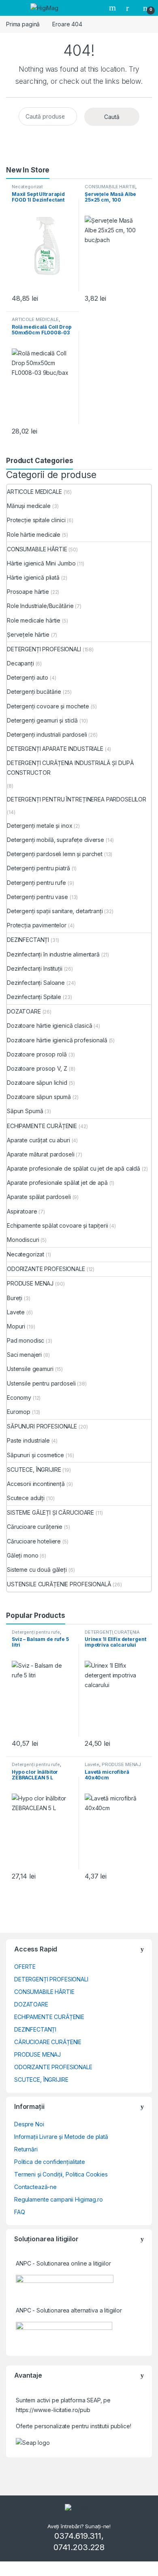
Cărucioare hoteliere (34, 1541)
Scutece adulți (26, 1498)
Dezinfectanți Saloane (36, 983)
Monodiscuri (23, 1240)
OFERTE (25, 1967)
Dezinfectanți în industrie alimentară (53, 954)
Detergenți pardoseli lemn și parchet (55, 854)
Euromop (19, 1412)
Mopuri (16, 1326)
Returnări (26, 2149)
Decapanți (20, 663)
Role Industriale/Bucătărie (40, 606)
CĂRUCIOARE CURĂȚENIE (48, 2042)
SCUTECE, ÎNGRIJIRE (34, 1470)
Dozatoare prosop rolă (37, 1054)
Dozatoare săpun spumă (39, 1097)
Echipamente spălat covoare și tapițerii (58, 1225)
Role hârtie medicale (34, 535)
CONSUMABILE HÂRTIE (110, 187)
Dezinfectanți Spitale (34, 997)
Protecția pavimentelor (37, 925)
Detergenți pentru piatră (38, 868)
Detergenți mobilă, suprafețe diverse (56, 840)
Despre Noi (29, 2124)
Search (113, 8)
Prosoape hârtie (28, 592)
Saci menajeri (24, 1355)
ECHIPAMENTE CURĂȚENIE (42, 1126)
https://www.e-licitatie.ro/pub (53, 2410)
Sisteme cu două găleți (37, 1570)
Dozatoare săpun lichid (37, 1083)
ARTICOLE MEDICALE (35, 319)
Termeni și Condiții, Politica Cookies (61, 2174)
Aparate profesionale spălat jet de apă (57, 1183)
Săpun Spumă (25, 1111)
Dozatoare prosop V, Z (37, 1068)
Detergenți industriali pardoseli (47, 734)
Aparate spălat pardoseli (39, 1197)
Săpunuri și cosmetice (35, 1455)
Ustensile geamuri (30, 1369)
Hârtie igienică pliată (33, 577)
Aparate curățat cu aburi (38, 1140)
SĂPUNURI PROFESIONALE (42, 1426)
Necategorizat (27, 187)
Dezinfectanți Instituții (35, 968)
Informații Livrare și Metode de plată (61, 2137)
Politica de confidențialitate (50, 2162)
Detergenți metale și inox (40, 826)
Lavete (16, 1312)
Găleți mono (22, 1555)
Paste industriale (28, 1440)
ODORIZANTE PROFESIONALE (46, 1269)
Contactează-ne (35, 2187)
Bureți (15, 1298)
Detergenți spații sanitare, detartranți (55, 911)
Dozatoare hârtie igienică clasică (49, 1026)
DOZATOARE (24, 1011)
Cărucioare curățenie (35, 1527)
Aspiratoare (22, 1211)
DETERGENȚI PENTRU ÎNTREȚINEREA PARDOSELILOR (77, 799)
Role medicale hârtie (34, 620)
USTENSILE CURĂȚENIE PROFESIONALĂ (59, 1584)
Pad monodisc (26, 1340)
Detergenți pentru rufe (36, 883)
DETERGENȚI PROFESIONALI (44, 649)
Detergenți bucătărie (34, 692)
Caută (112, 117)
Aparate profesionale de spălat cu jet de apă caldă (74, 1168)
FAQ (20, 2212)
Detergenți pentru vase (37, 897)
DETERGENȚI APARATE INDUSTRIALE (55, 749)
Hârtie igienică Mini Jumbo (41, 563)
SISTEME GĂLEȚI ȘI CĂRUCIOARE (50, 1512)
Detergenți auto (28, 677)
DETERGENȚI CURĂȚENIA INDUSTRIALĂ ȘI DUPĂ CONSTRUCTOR (70, 768)
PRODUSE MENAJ (30, 1283)
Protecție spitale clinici (36, 520)
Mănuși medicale (29, 506)
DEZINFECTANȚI (28, 940)
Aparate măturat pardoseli (41, 1154)
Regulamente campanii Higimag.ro (59, 2199)
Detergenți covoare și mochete (48, 706)
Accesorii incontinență (36, 1484)
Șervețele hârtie (28, 634)
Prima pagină (23, 24)
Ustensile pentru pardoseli (41, 1383)
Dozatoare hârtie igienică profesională (57, 1040)
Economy (19, 1397)
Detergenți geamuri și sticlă (42, 720)
